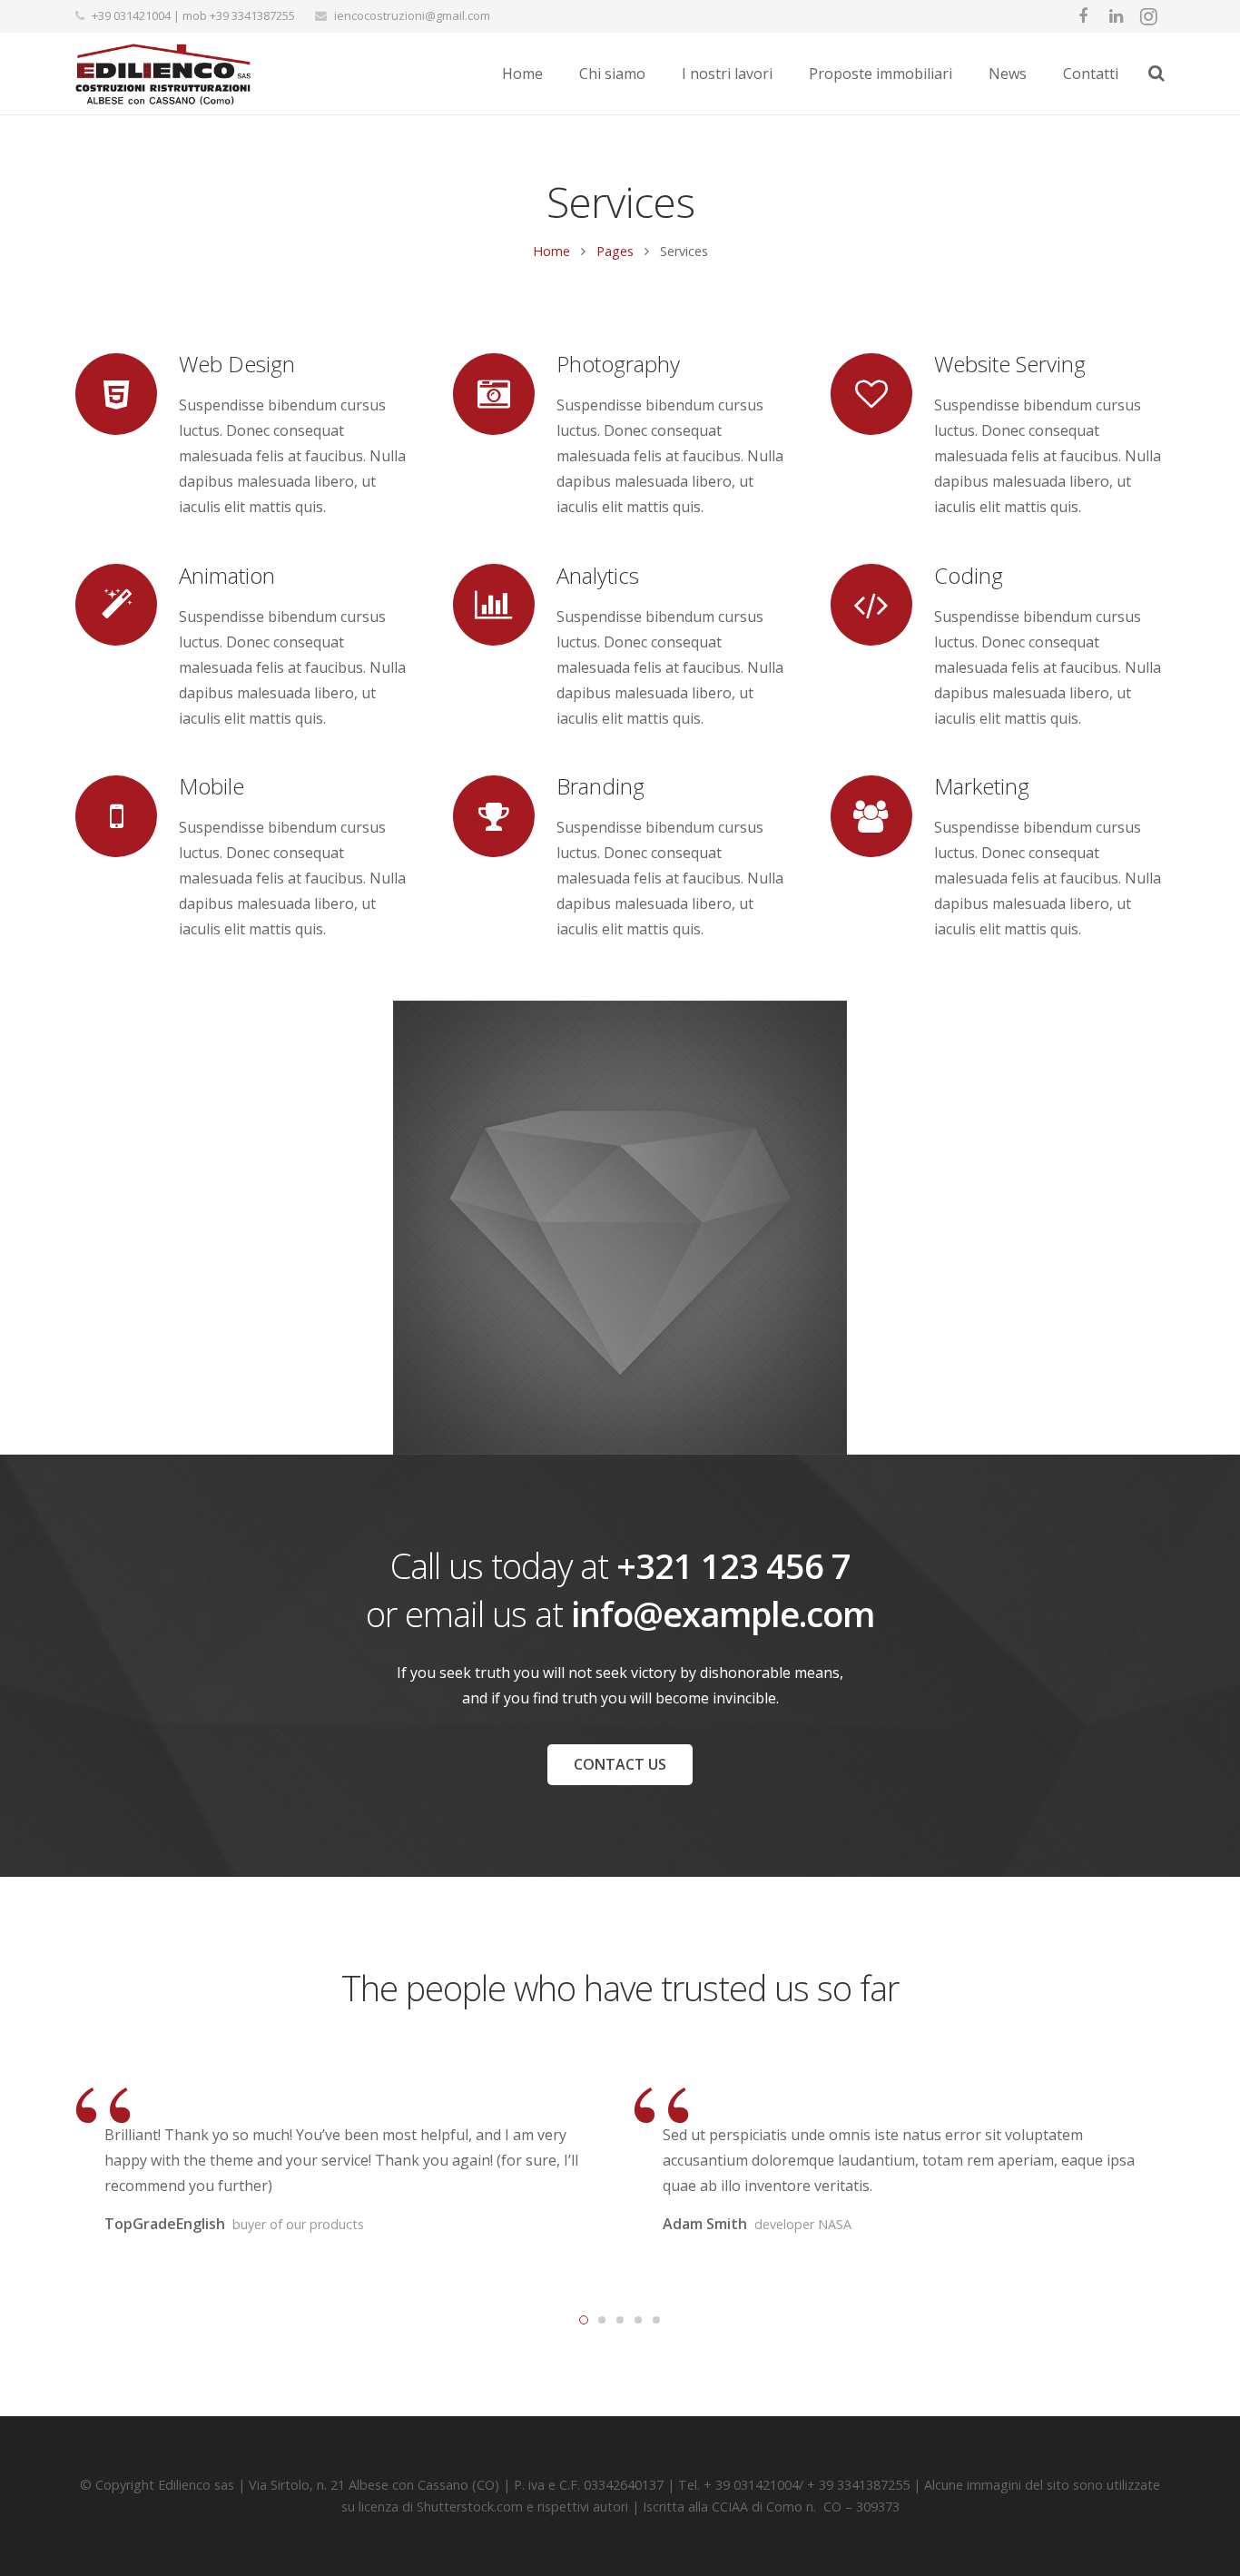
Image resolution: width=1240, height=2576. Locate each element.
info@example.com (723, 1614)
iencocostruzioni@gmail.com (412, 15)
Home (551, 251)
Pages (615, 251)
